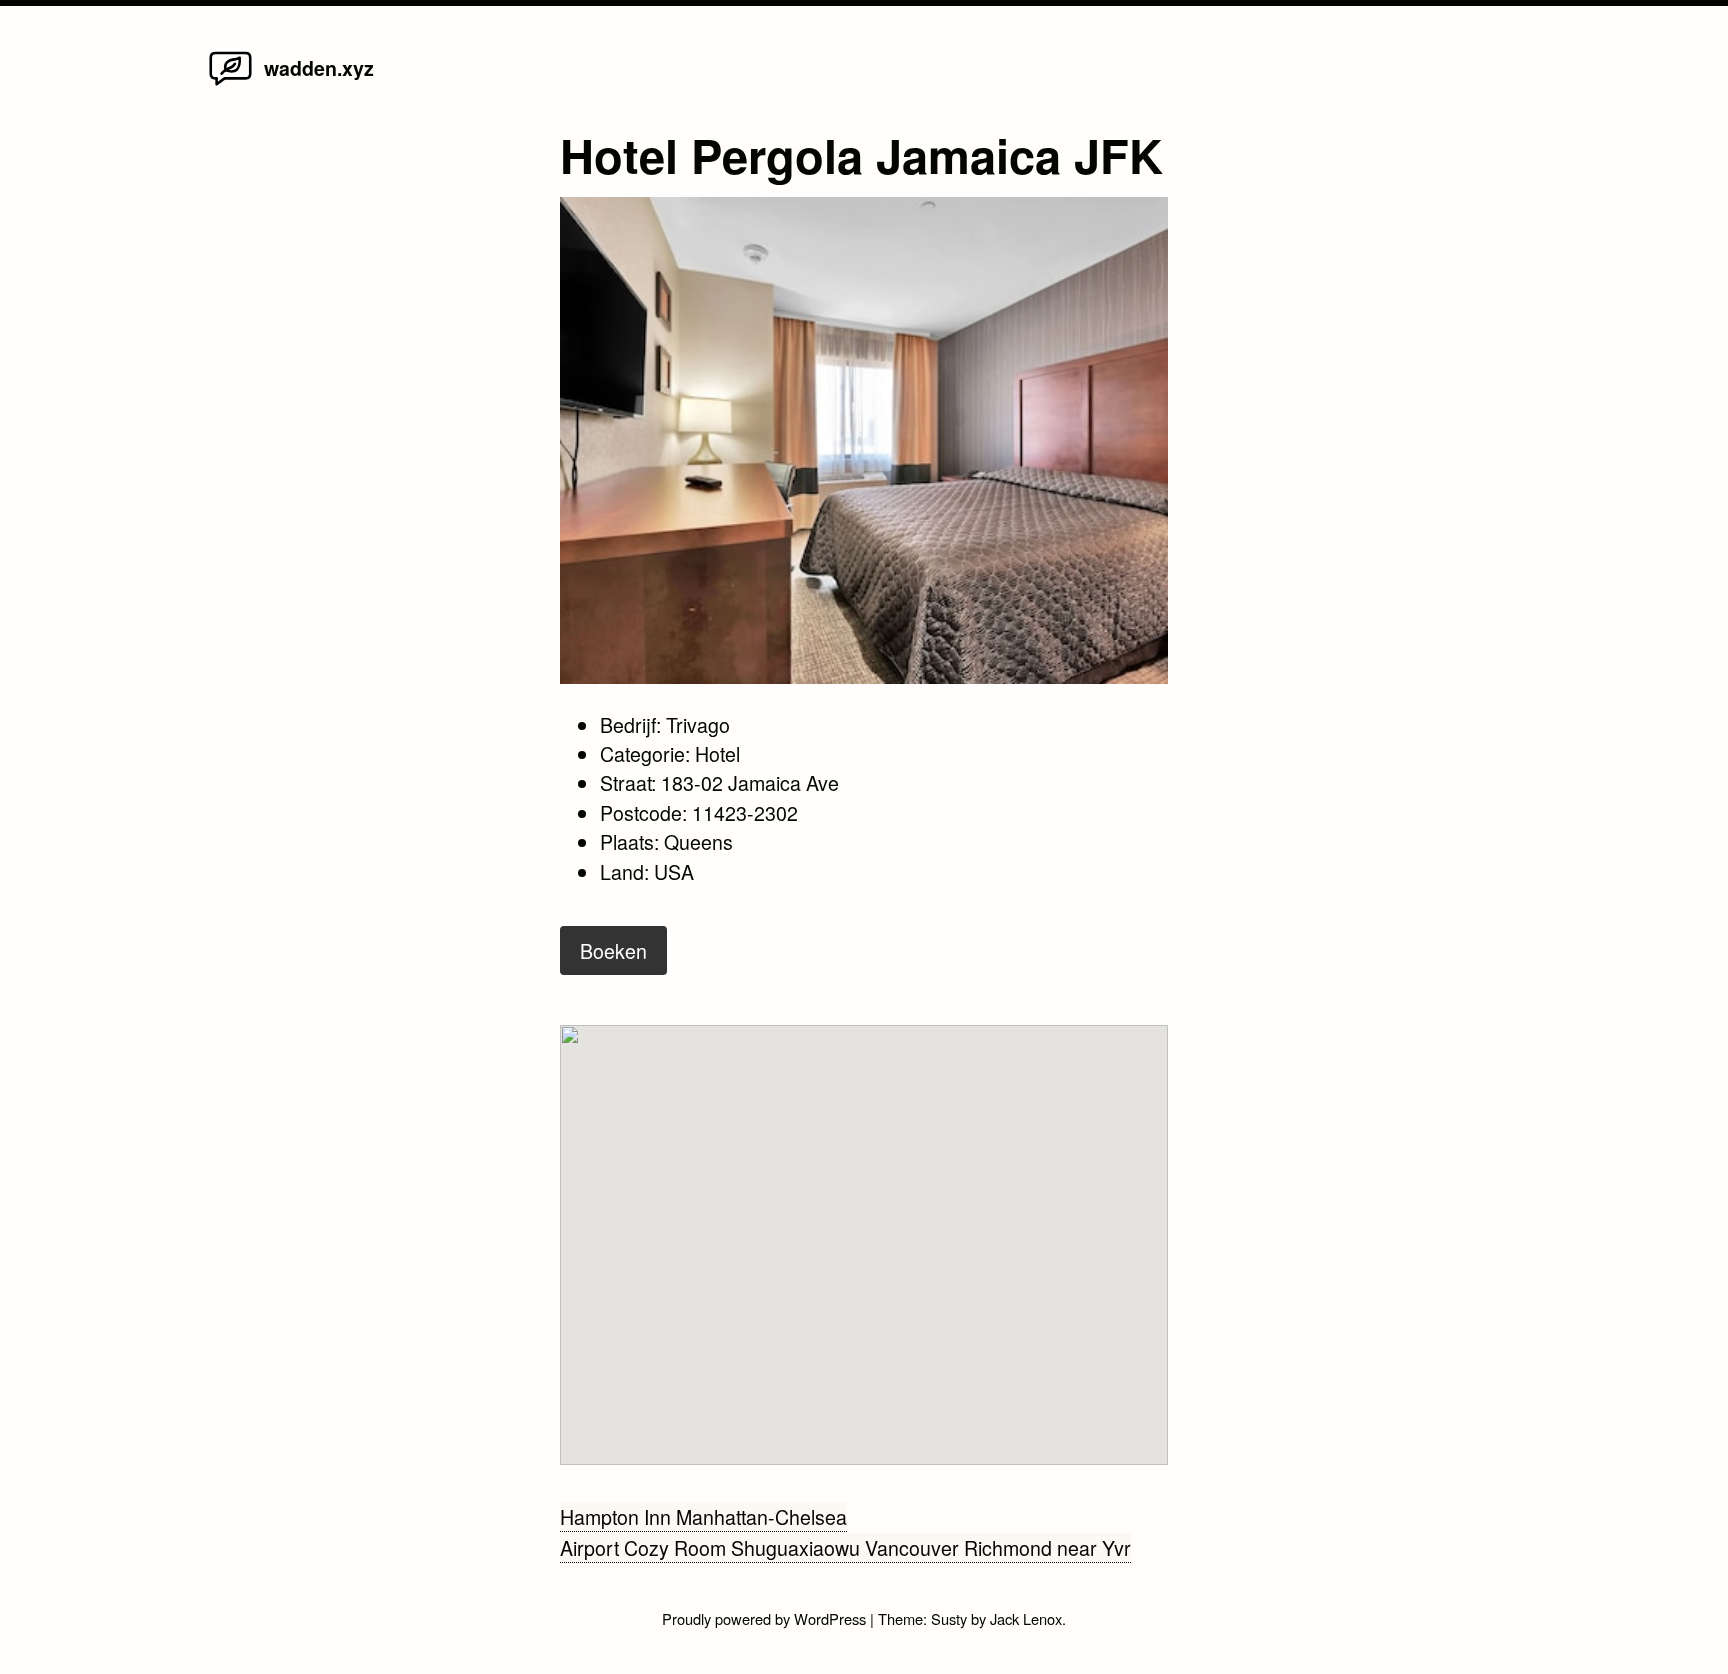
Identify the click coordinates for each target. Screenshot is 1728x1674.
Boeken (613, 950)
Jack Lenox (1026, 1618)
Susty (949, 1618)
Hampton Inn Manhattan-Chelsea (703, 1516)
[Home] (230, 83)
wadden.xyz (319, 68)
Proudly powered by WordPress (766, 1618)
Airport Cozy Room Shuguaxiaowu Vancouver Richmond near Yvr (845, 1547)
